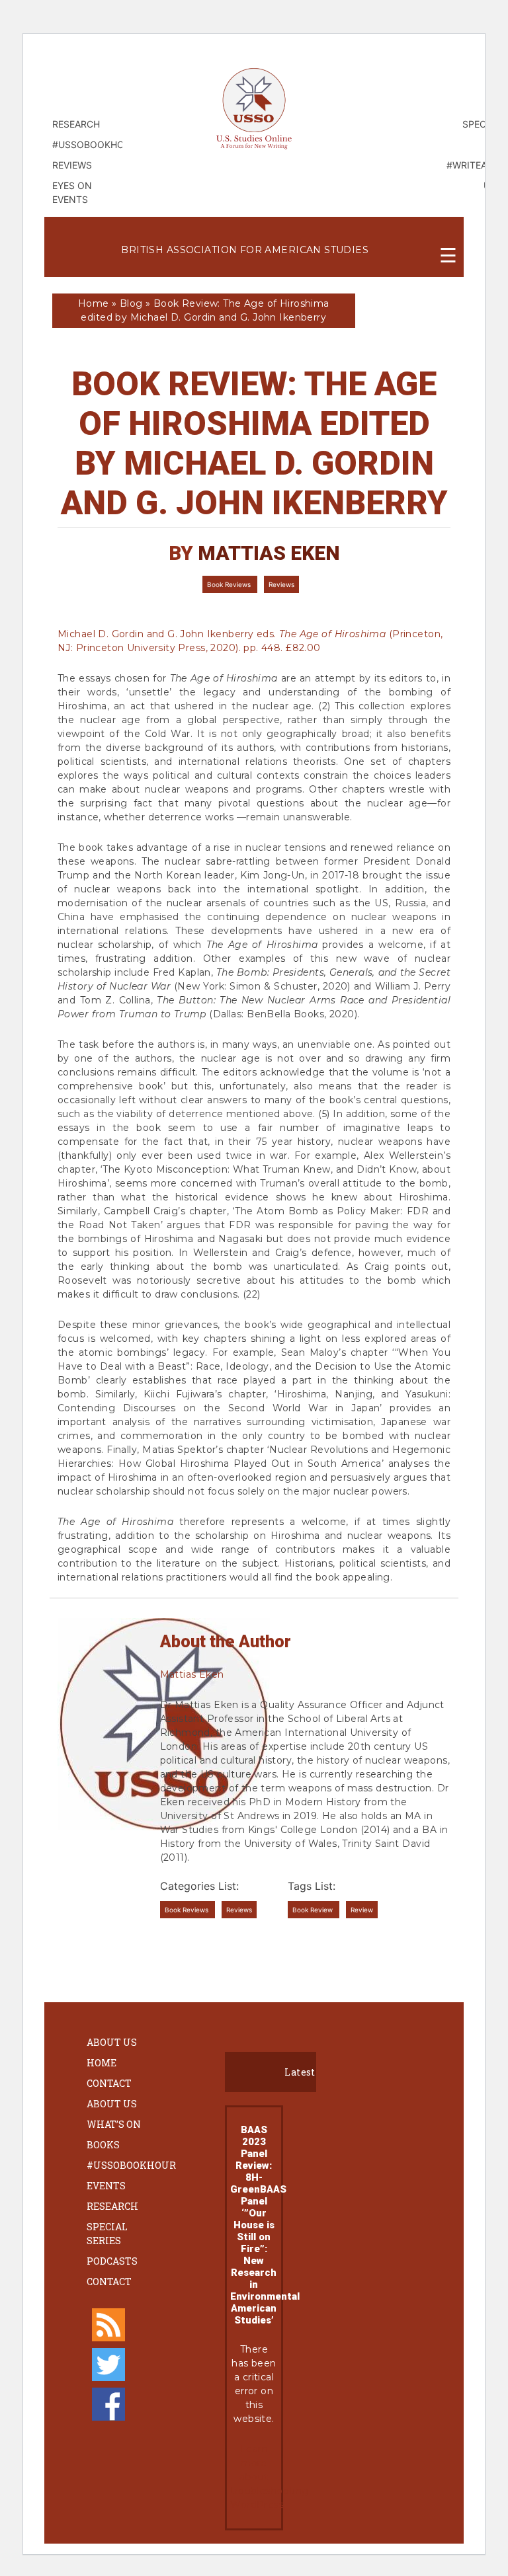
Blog (131, 303)
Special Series (107, 2234)
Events (106, 2186)
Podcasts (112, 2261)
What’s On (114, 2124)
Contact (109, 2083)
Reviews (281, 584)
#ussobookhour (131, 2165)
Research (112, 2206)
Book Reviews (230, 584)
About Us (112, 2042)
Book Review (314, 1910)
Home (94, 303)
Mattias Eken (269, 553)
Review (362, 1910)
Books (103, 2145)
